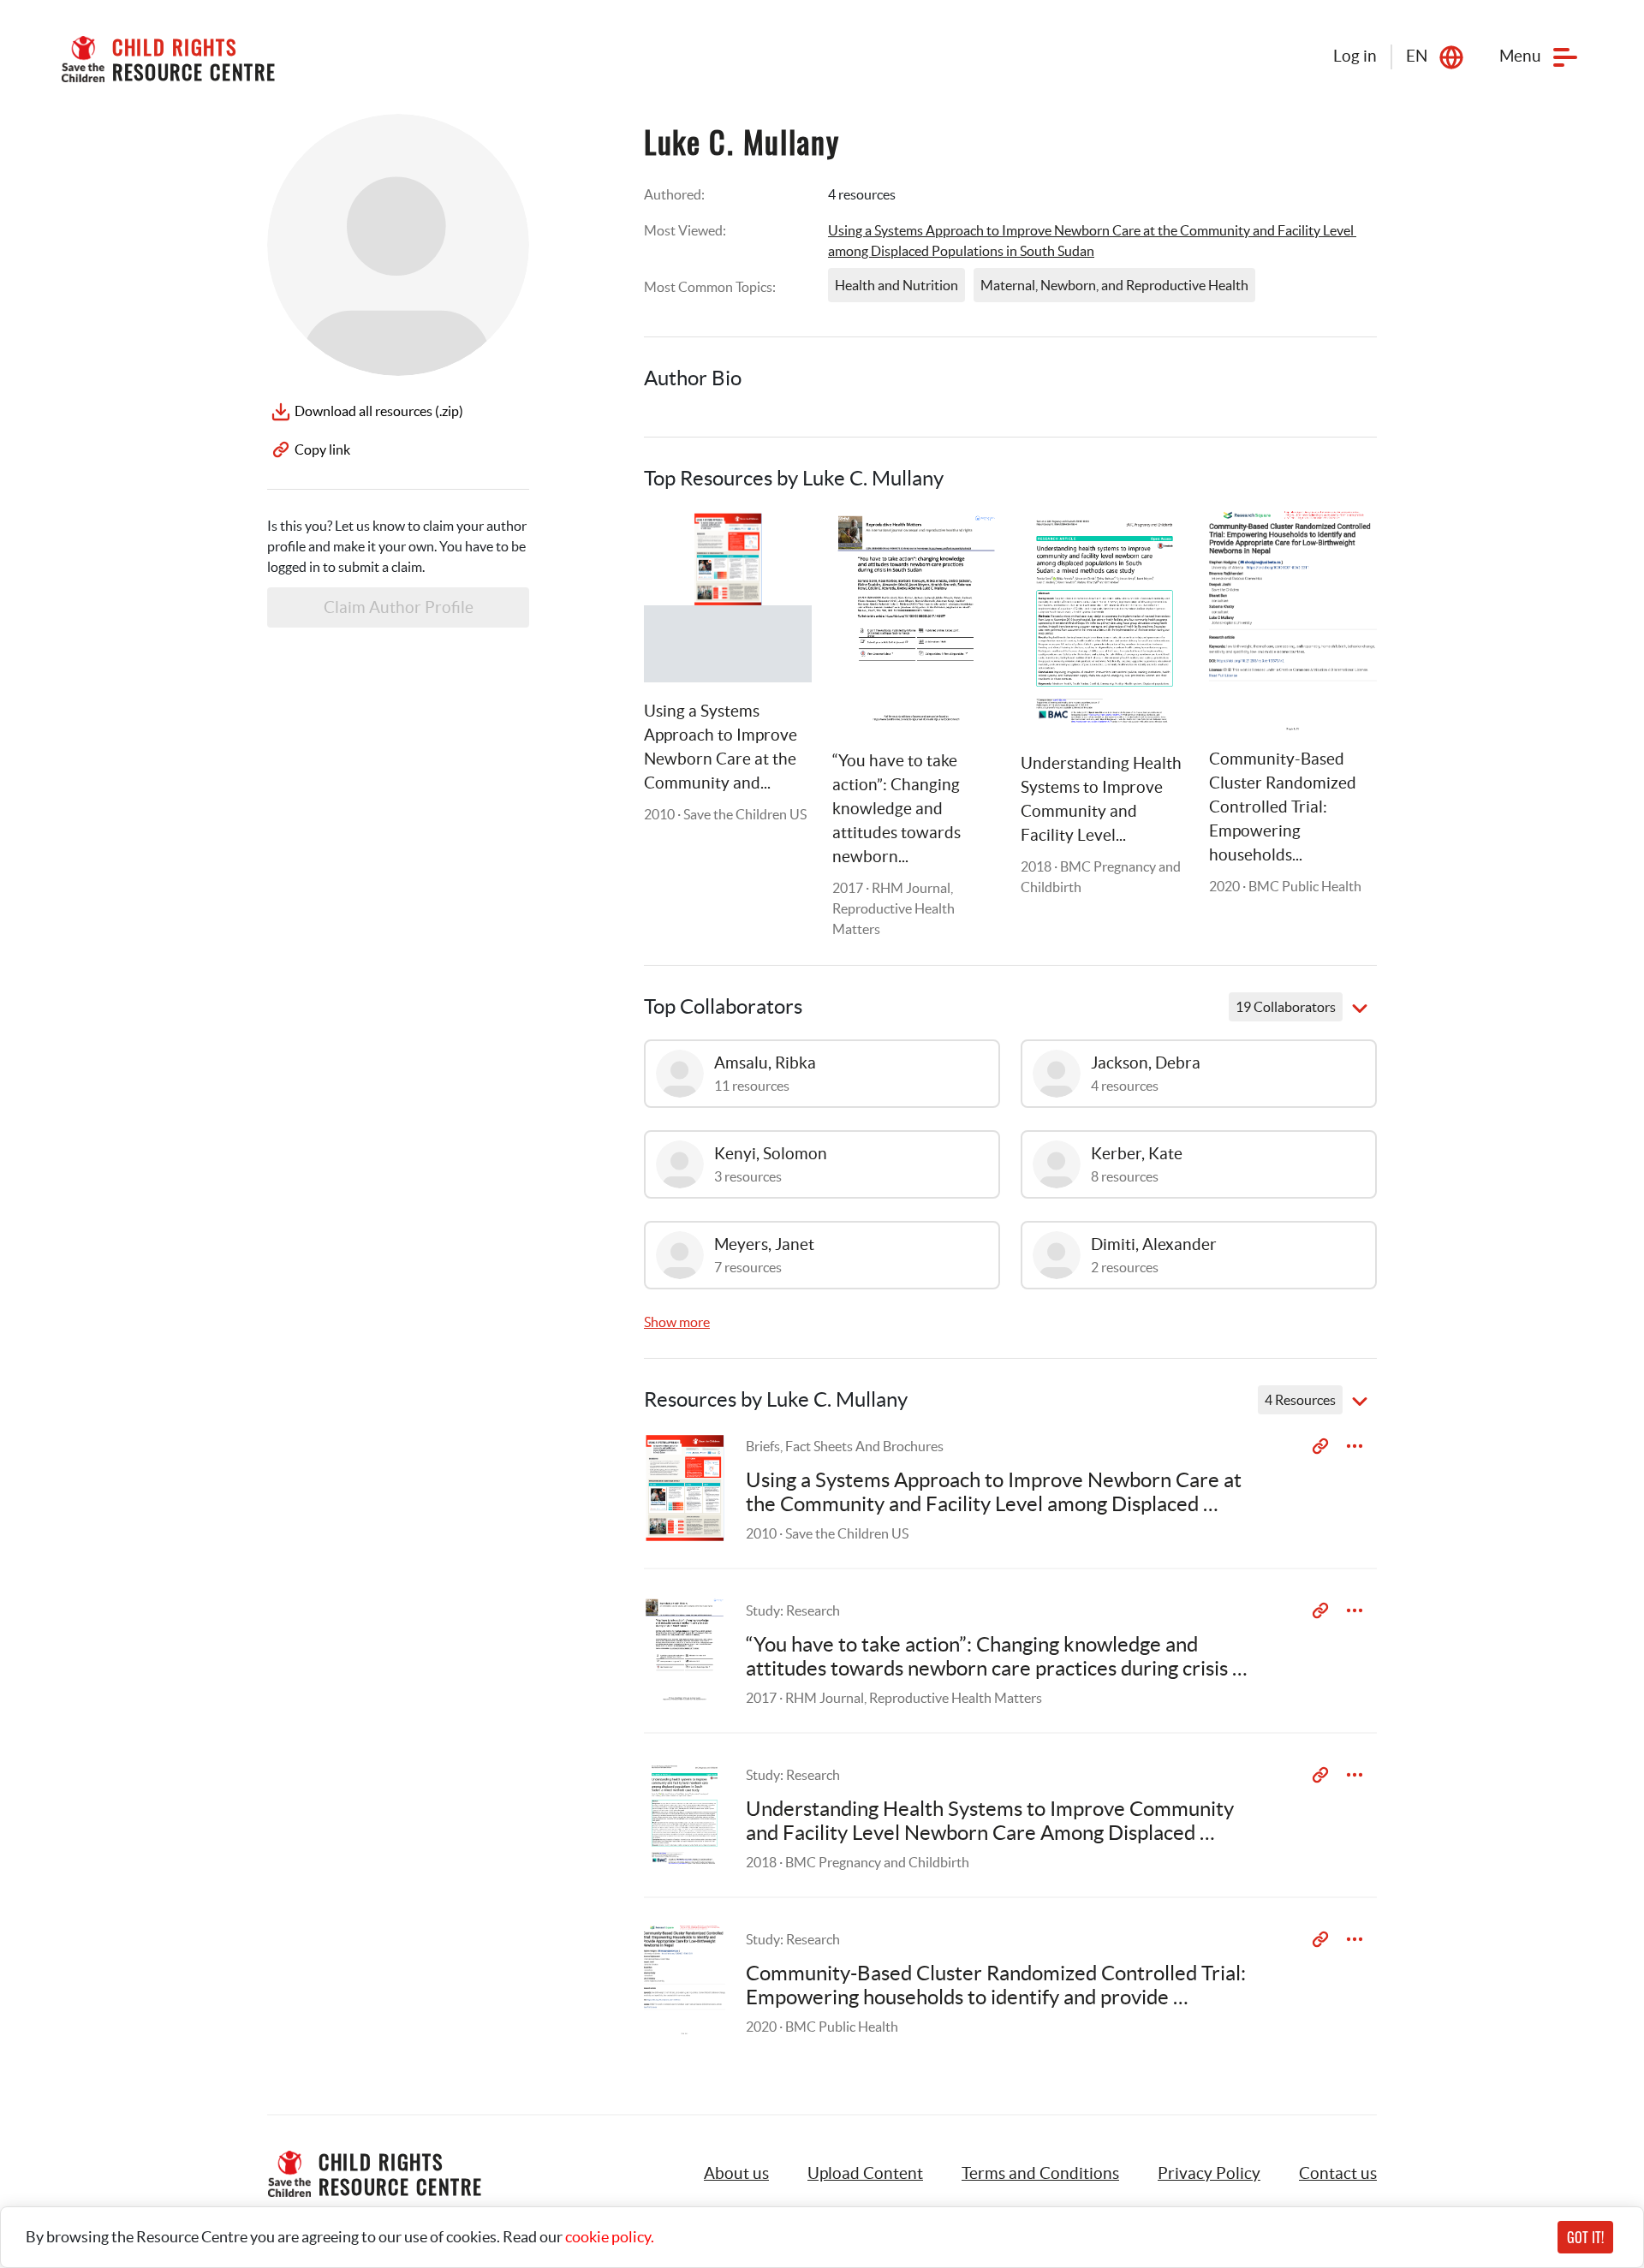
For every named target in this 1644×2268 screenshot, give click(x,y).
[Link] (777, 545)
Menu (1520, 56)
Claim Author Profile (399, 607)
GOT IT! (1585, 2237)
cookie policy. (610, 2237)
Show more (677, 1322)
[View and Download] (1355, 1446)
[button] (865, 2174)
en (1417, 56)
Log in (1355, 56)
